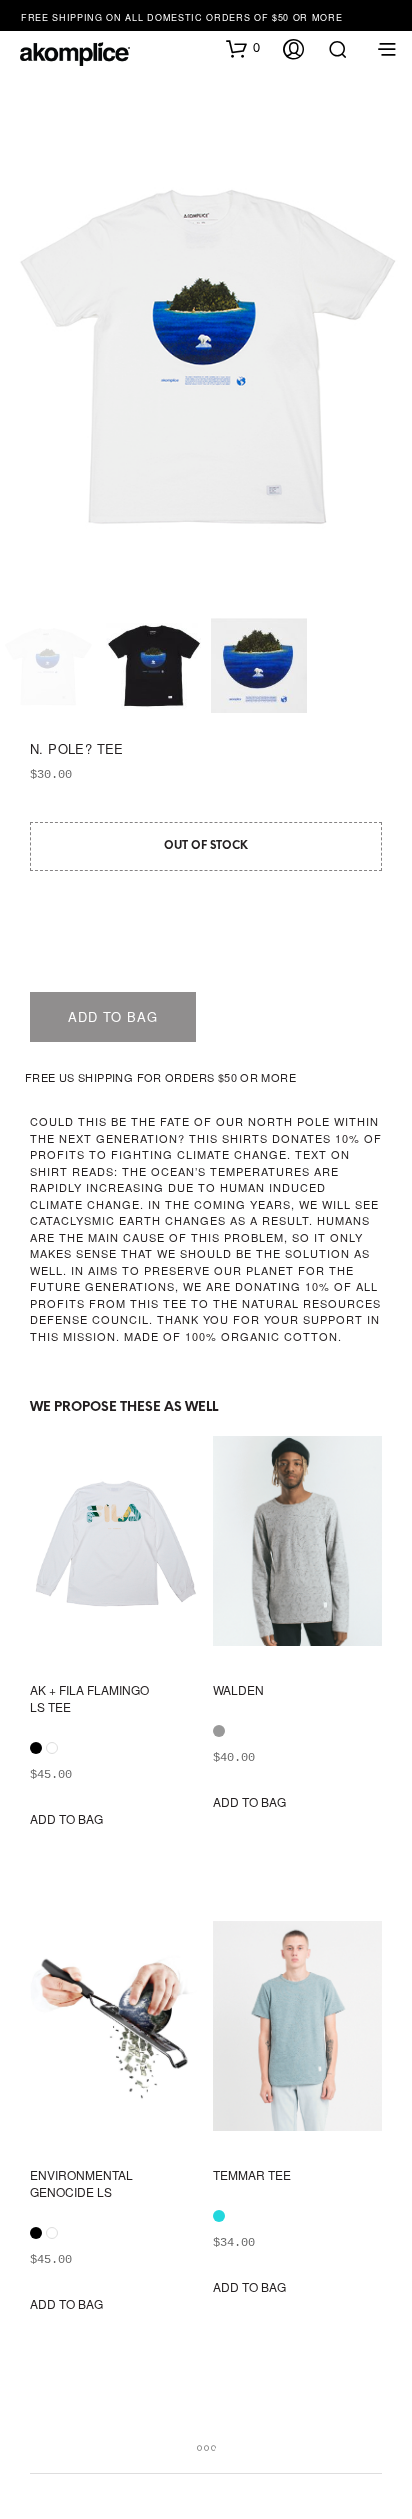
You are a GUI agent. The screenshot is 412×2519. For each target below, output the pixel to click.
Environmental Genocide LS (81, 2183)
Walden (238, 1690)
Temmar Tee (252, 2175)
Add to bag (113, 1016)
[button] (243, 48)
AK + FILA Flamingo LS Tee (89, 1698)
